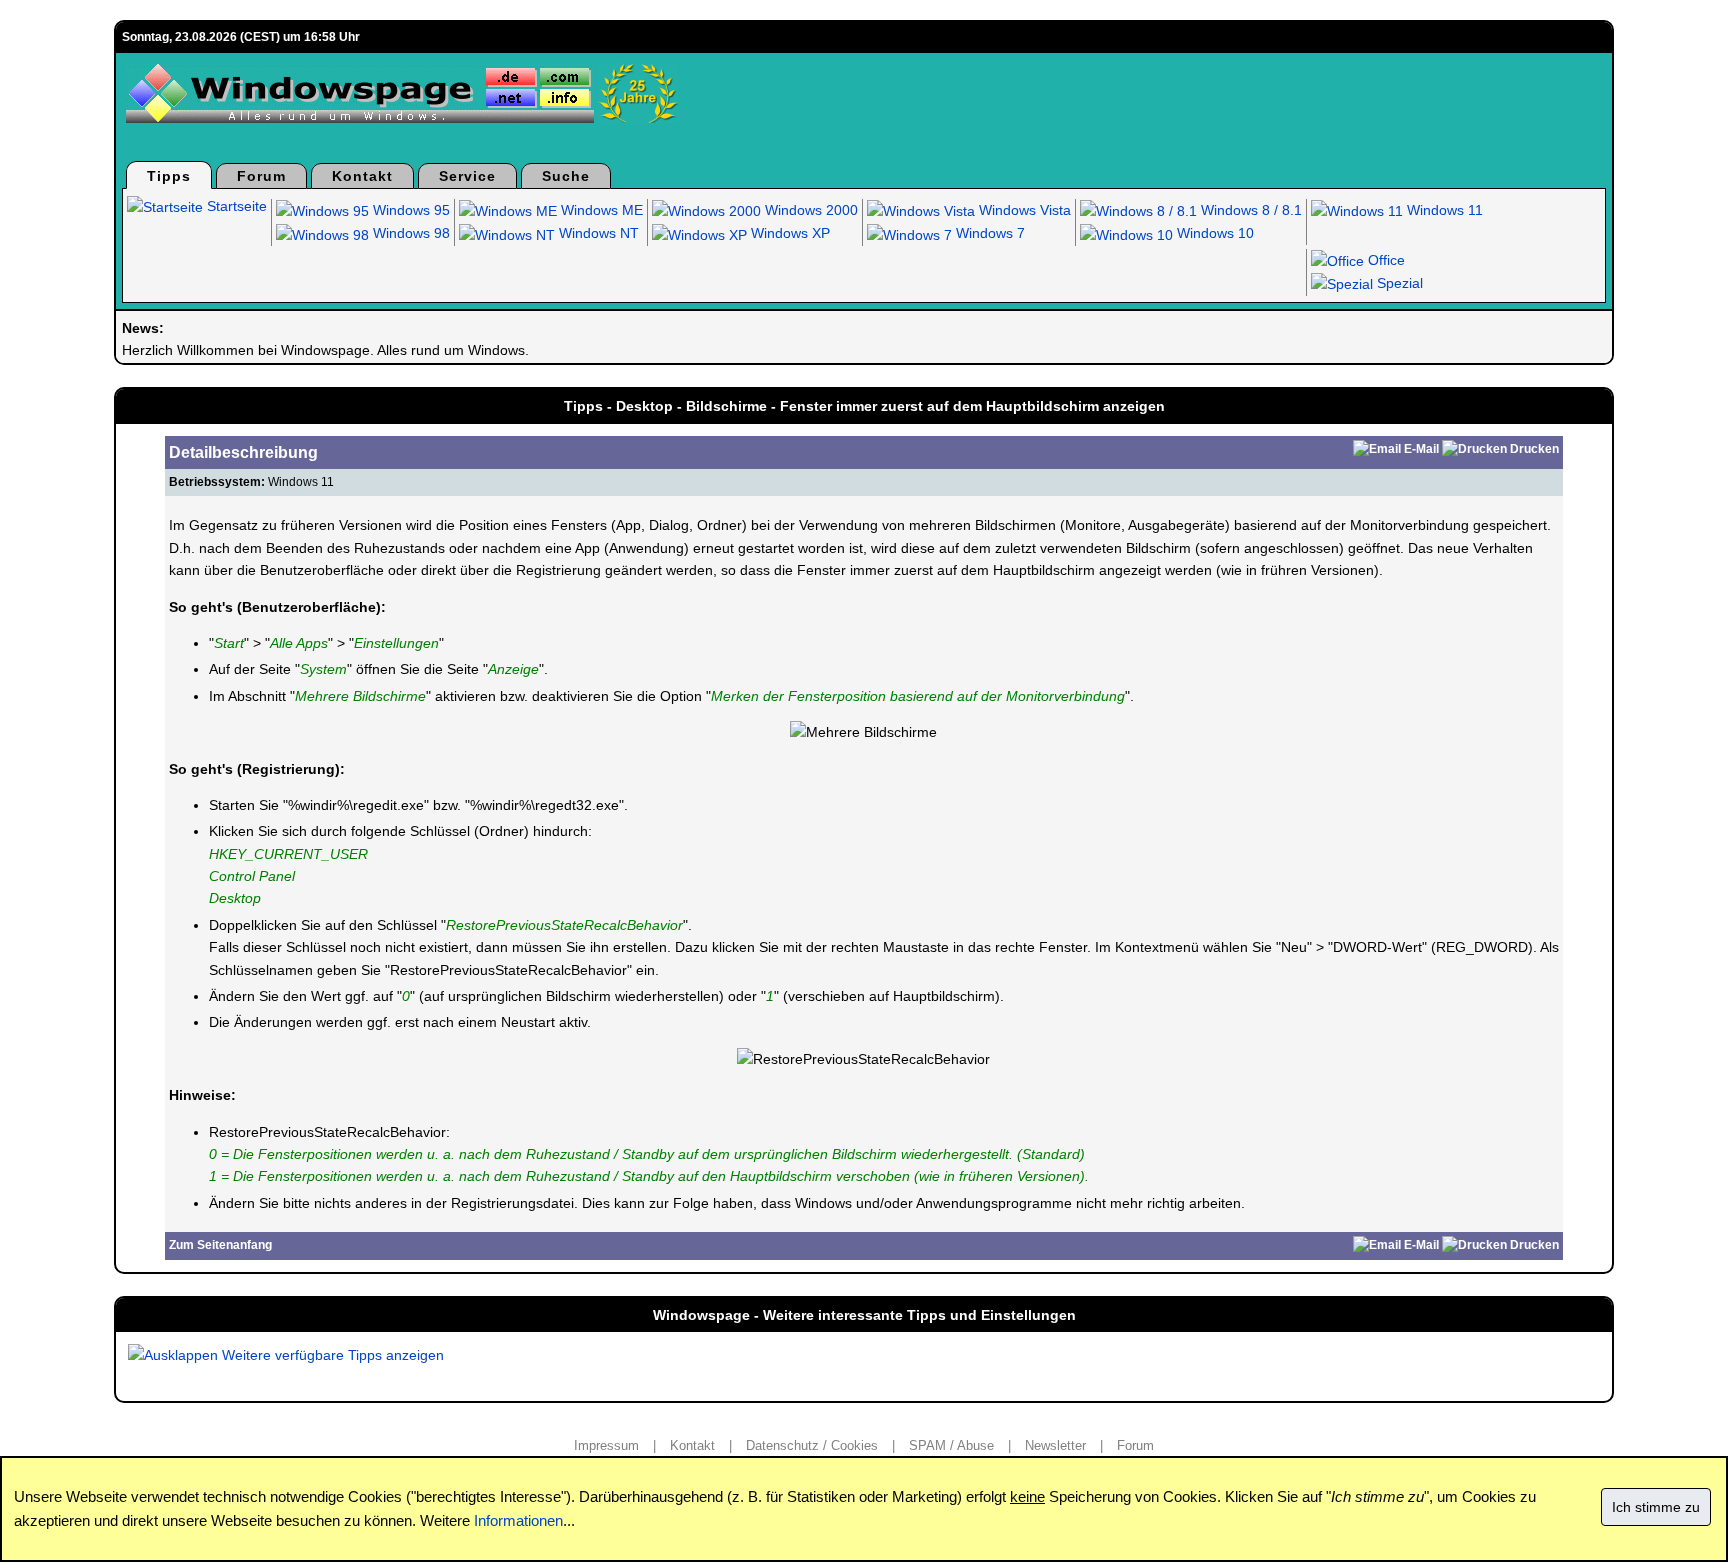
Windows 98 (409, 233)
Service (467, 176)
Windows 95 (409, 210)
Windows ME (600, 210)
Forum (261, 176)
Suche (566, 176)
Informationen (518, 1520)
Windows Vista (1023, 210)
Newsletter (1055, 1445)
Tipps (169, 176)
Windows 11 (1443, 210)
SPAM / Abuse (951, 1445)
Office (1384, 260)
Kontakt (362, 176)
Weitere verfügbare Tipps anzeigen (331, 1355)
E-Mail (1421, 449)
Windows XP (788, 233)
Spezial (1398, 283)
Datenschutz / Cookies (812, 1445)
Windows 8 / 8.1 (1249, 210)
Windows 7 (988, 233)
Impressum (606, 1445)
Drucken (1534, 449)
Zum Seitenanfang (220, 1245)
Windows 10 (1213, 233)
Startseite (235, 206)
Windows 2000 (809, 210)
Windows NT (597, 233)
